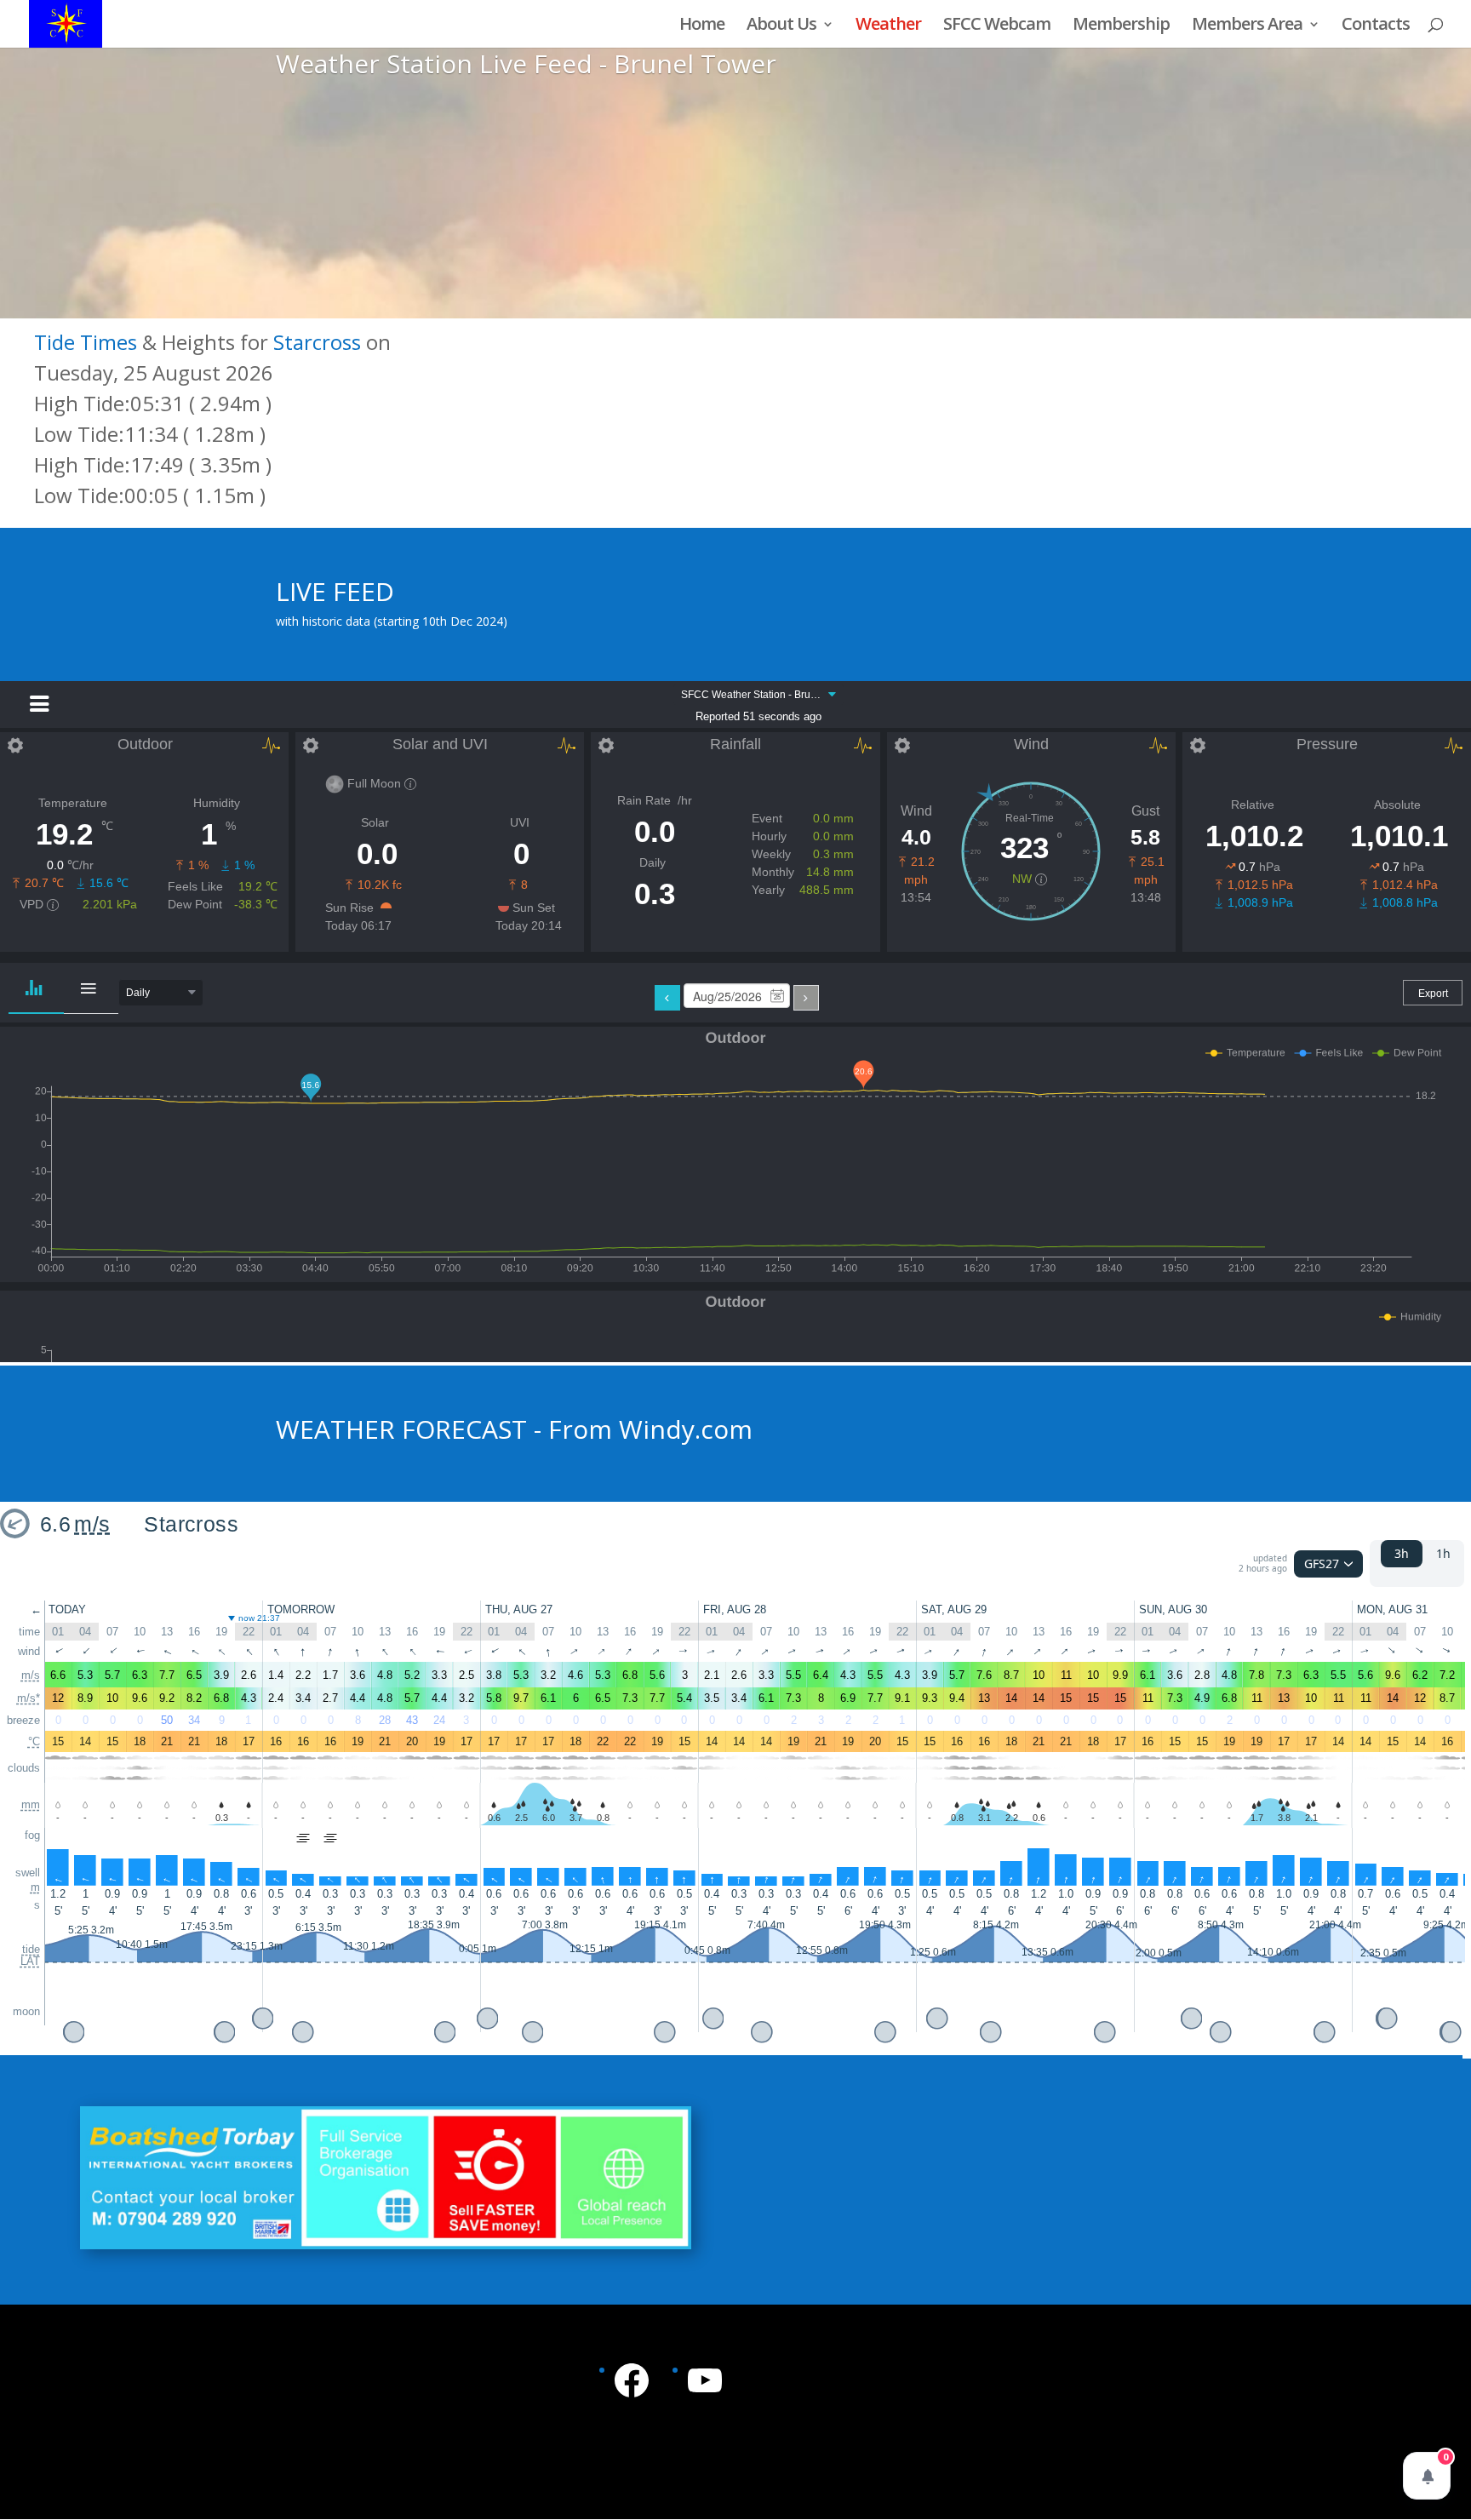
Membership (1121, 26)
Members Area (1247, 26)
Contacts (1376, 26)
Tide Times (86, 342)
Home (702, 26)
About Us (781, 26)
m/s (92, 1524)
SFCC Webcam (997, 26)
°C (34, 1741)
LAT (30, 1962)
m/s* (29, 1698)
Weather (888, 26)
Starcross (317, 342)
